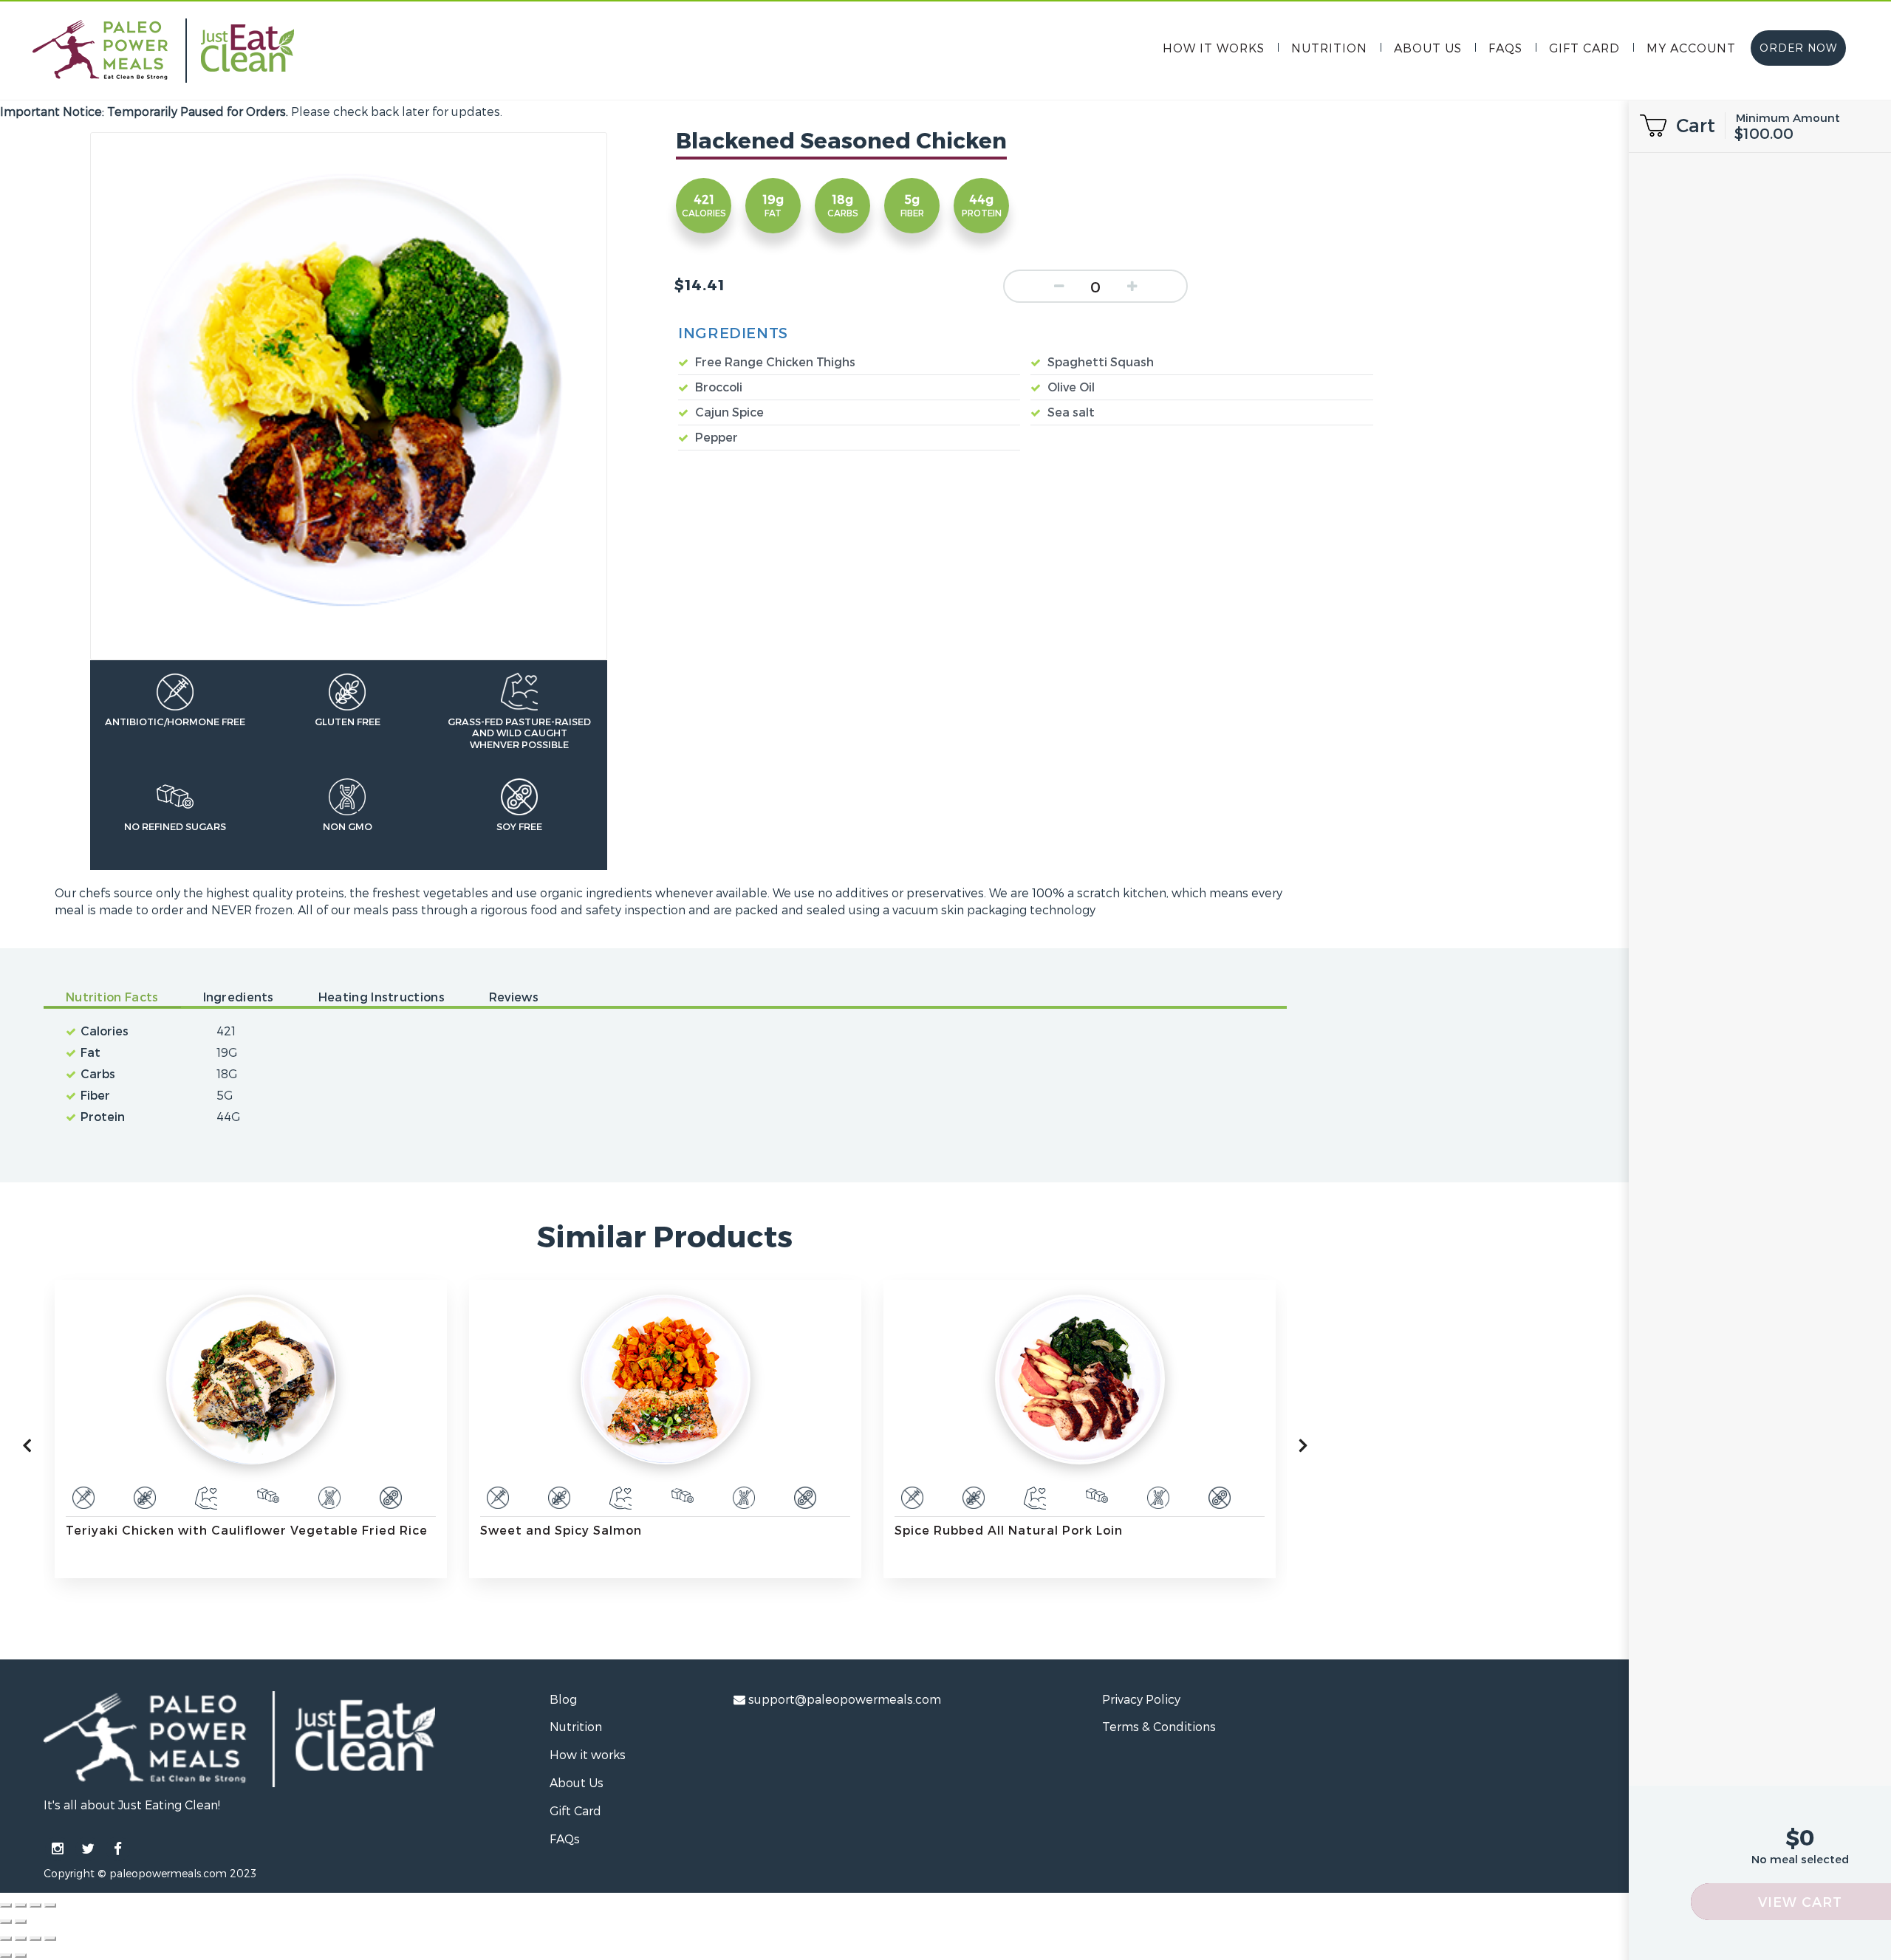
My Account (1691, 48)
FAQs (1505, 48)
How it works (1214, 48)
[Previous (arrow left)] (6, 1922)
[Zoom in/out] (50, 1905)
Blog (563, 1699)
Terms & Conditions (1159, 1726)
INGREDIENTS (733, 332)
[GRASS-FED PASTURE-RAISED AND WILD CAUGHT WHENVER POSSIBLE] (56, 1498)
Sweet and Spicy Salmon (411, 1530)
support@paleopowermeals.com (845, 1699)
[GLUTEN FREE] (409, 1498)
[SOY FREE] (241, 1498)
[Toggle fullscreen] (35, 1905)
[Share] (21, 1905)
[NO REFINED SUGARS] (118, 1498)
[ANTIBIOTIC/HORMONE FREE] (348, 1498)
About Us (1428, 48)
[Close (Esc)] (6, 1905)
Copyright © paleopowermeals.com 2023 (150, 1873)
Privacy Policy (1141, 1699)
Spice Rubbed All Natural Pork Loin (859, 1530)
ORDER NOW (1798, 48)
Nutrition (1329, 48)
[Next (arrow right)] (21, 1922)
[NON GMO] (179, 1498)
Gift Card (1584, 48)
